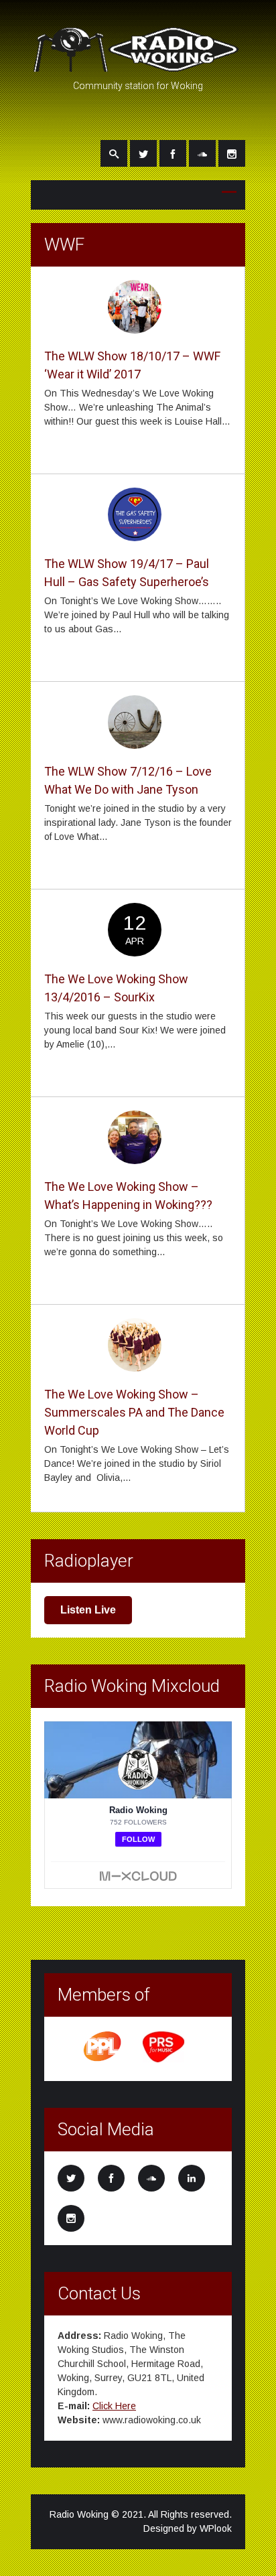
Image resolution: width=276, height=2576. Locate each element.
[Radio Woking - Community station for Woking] (138, 66)
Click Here (114, 2406)
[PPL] (103, 2060)
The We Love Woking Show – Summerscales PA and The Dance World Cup (134, 1412)
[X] (143, 153)
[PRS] (164, 2060)
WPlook (216, 2528)
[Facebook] (173, 153)
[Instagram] (232, 153)
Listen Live (88, 1610)
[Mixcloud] (202, 153)
